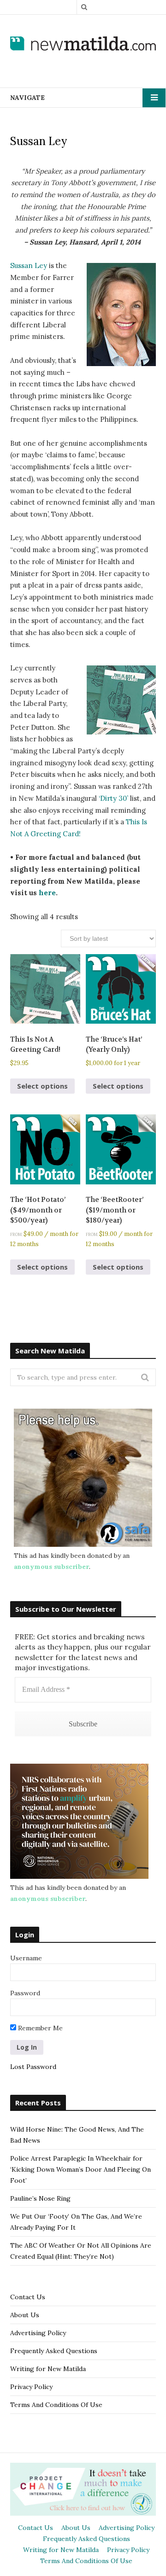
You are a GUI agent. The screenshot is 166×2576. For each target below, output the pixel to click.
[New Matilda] (83, 44)
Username (26, 1958)
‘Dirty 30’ (113, 798)
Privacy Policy (31, 2387)
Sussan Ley (29, 265)
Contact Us (28, 2297)
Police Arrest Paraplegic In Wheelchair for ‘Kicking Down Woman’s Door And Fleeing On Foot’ (80, 2169)
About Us (25, 2315)
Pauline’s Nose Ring (40, 2198)
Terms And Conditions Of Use (56, 2405)
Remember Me (39, 2028)
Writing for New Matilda (48, 2369)
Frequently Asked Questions (54, 2351)
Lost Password (33, 2067)
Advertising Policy (38, 2333)
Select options (42, 1086)
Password (25, 1993)
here (47, 893)
